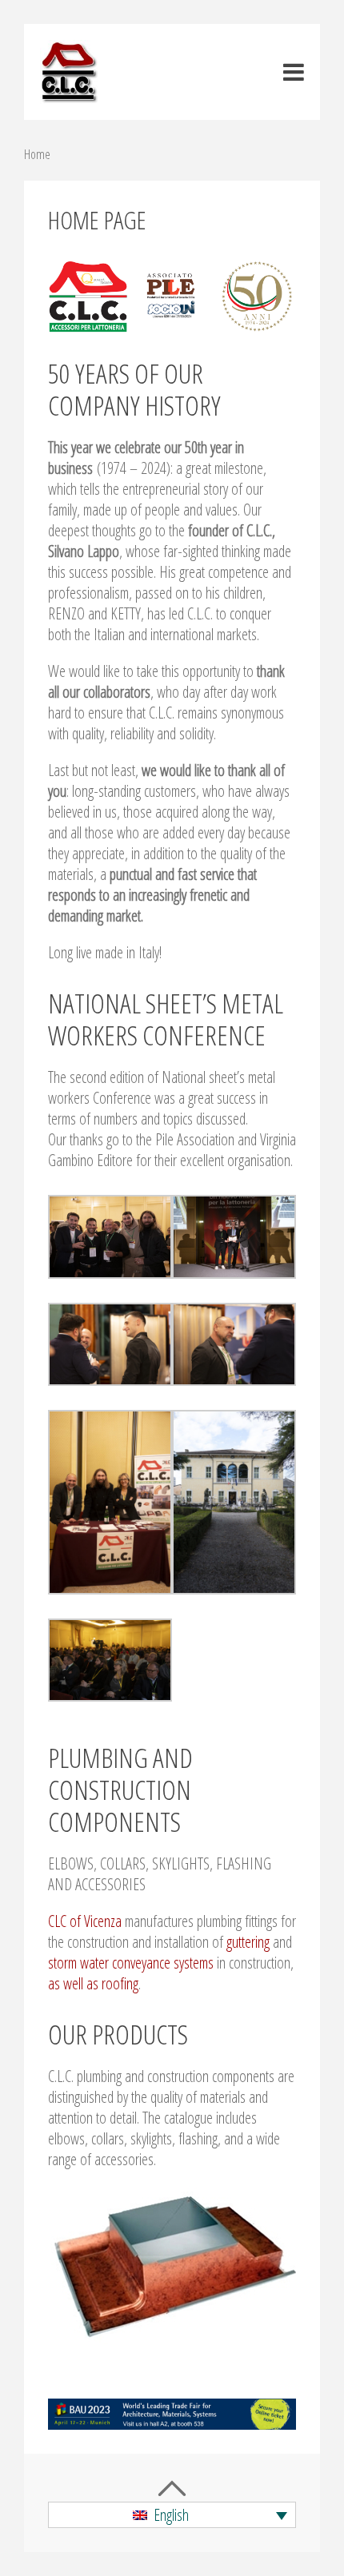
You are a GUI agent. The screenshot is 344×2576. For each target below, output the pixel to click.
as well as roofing (93, 1983)
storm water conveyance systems (131, 1963)
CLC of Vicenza (85, 1921)
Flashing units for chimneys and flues (172, 2264)
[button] (172, 2515)
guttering (248, 1942)
